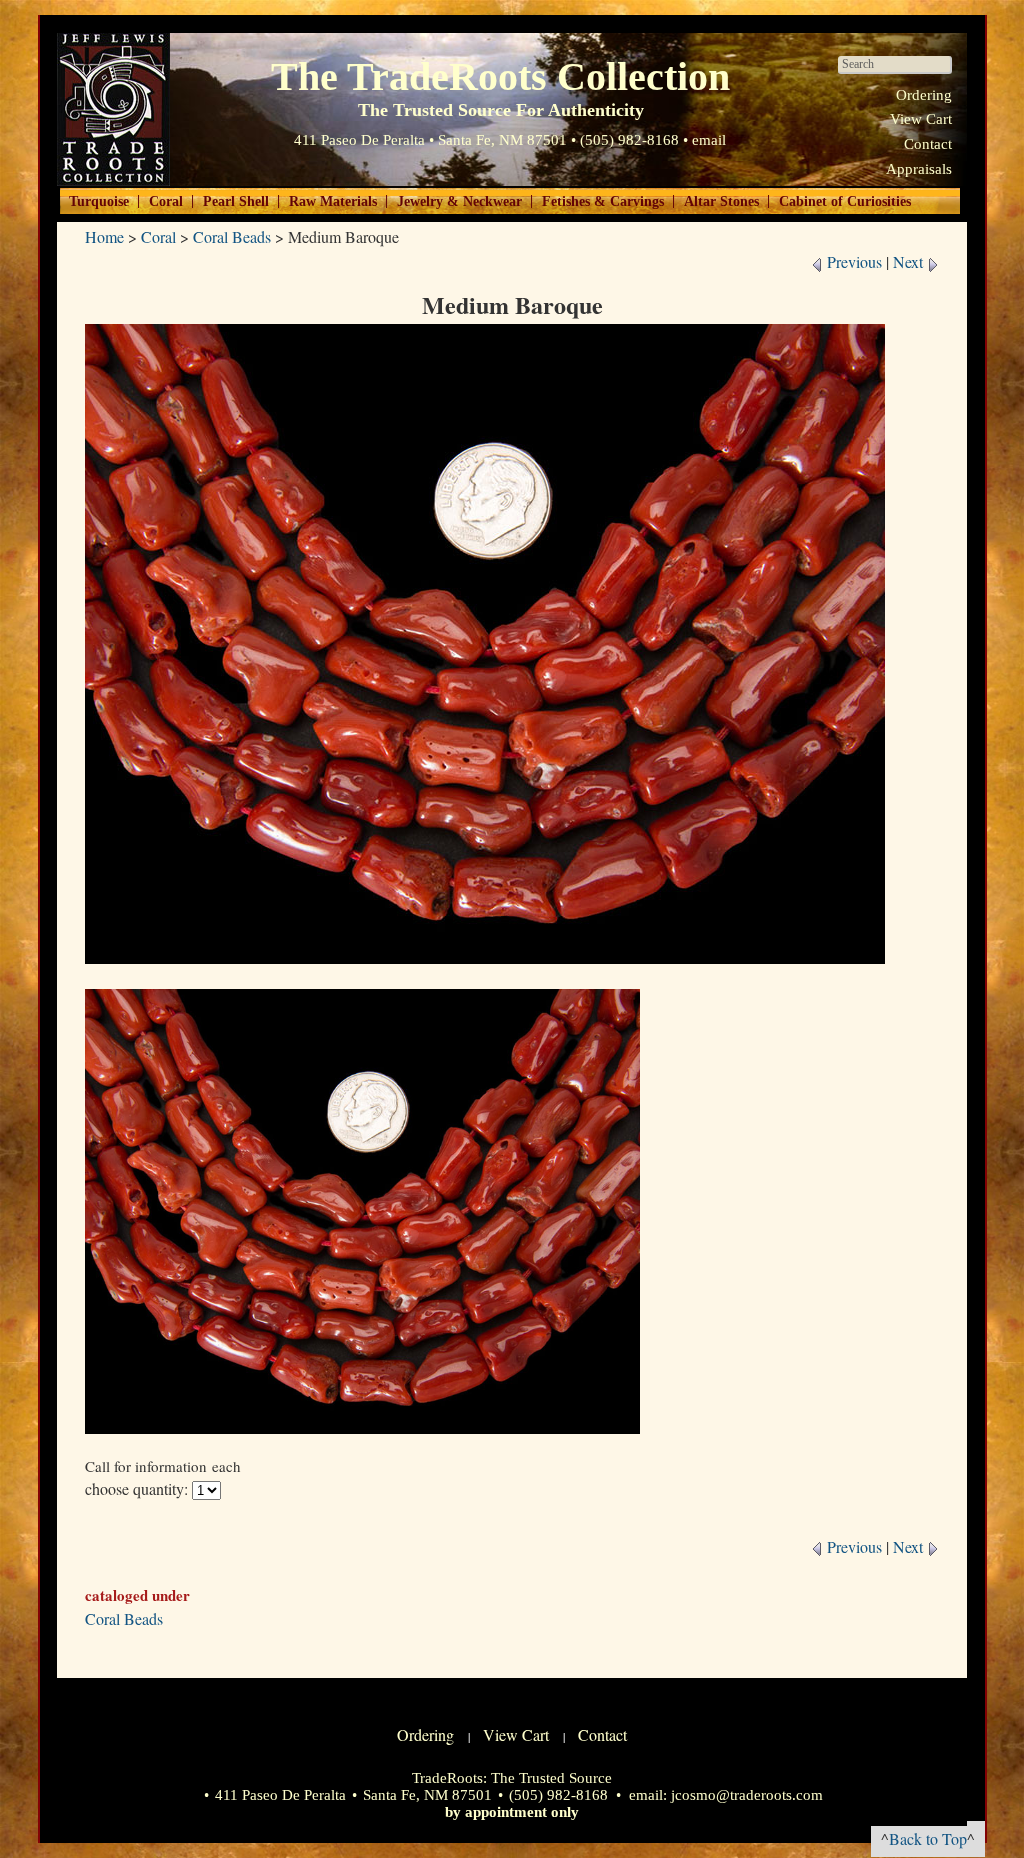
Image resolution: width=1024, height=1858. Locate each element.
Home (104, 236)
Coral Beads (232, 236)
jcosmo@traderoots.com (747, 1795)
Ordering (924, 95)
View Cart (921, 119)
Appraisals (919, 169)
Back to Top (928, 1838)
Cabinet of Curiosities (845, 201)
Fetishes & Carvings (603, 201)
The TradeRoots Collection (113, 109)
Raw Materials (333, 201)
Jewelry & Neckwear (459, 201)
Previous (852, 261)
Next (910, 261)
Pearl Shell (236, 201)
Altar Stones (721, 201)
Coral (166, 201)
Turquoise (99, 201)
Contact (928, 144)
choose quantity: (136, 1488)
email (709, 140)
